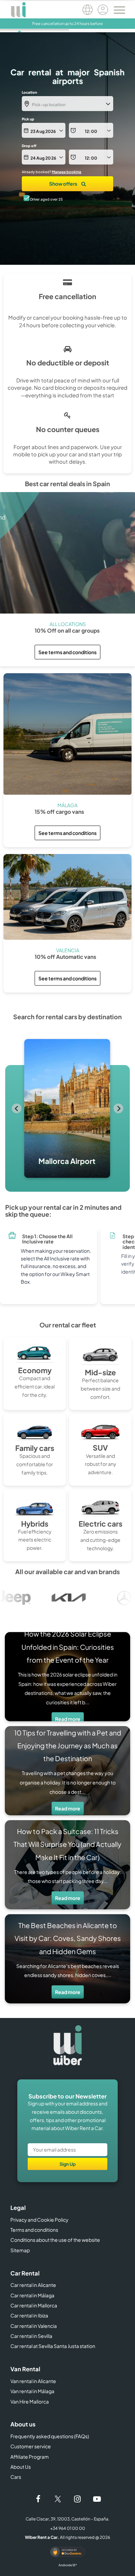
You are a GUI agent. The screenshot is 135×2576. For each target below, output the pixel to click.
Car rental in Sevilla (31, 2336)
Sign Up (68, 2164)
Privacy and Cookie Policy (39, 2220)
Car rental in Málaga (32, 2295)
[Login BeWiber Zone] (103, 11)
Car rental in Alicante (33, 2285)
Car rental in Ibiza (29, 2315)
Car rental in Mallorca (34, 2305)
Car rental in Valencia (34, 2326)
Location (29, 92)
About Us (21, 2467)
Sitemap (20, 2250)
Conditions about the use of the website (55, 2240)
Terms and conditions (34, 2230)
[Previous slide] (17, 1108)
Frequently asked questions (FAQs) (50, 2436)
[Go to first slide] (118, 1108)
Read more (68, 1719)
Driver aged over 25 (46, 199)
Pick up (28, 119)
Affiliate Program (30, 2457)
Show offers (64, 184)
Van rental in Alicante (33, 2381)
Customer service (31, 2446)
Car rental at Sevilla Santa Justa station (53, 2346)
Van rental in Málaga (32, 2391)
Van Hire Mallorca (30, 2401)
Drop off (29, 146)
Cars (16, 2477)
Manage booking (67, 172)
